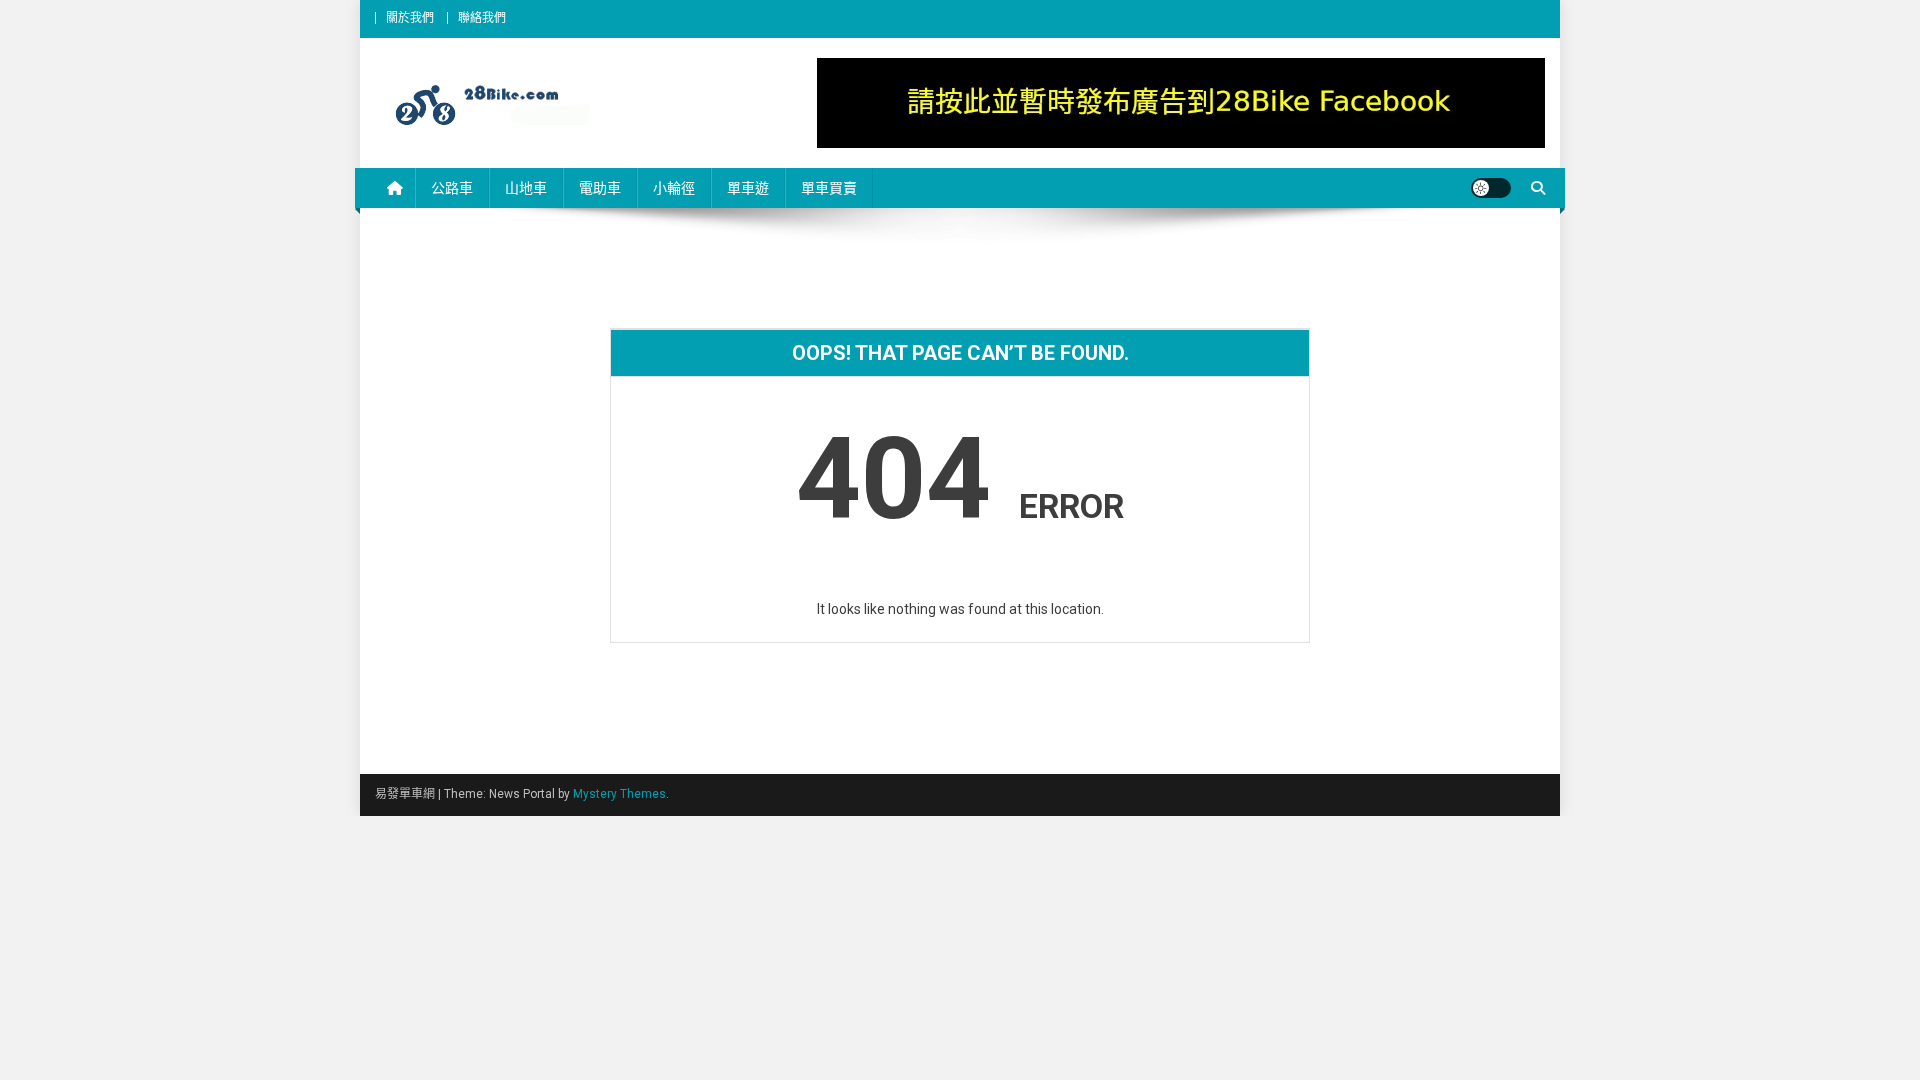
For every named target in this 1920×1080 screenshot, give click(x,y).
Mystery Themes (619, 794)
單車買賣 (829, 188)
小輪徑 (674, 188)
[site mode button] (1491, 188)
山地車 (526, 188)
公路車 (452, 188)
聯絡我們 (482, 18)
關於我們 (410, 18)
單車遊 (748, 188)
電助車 (600, 188)
